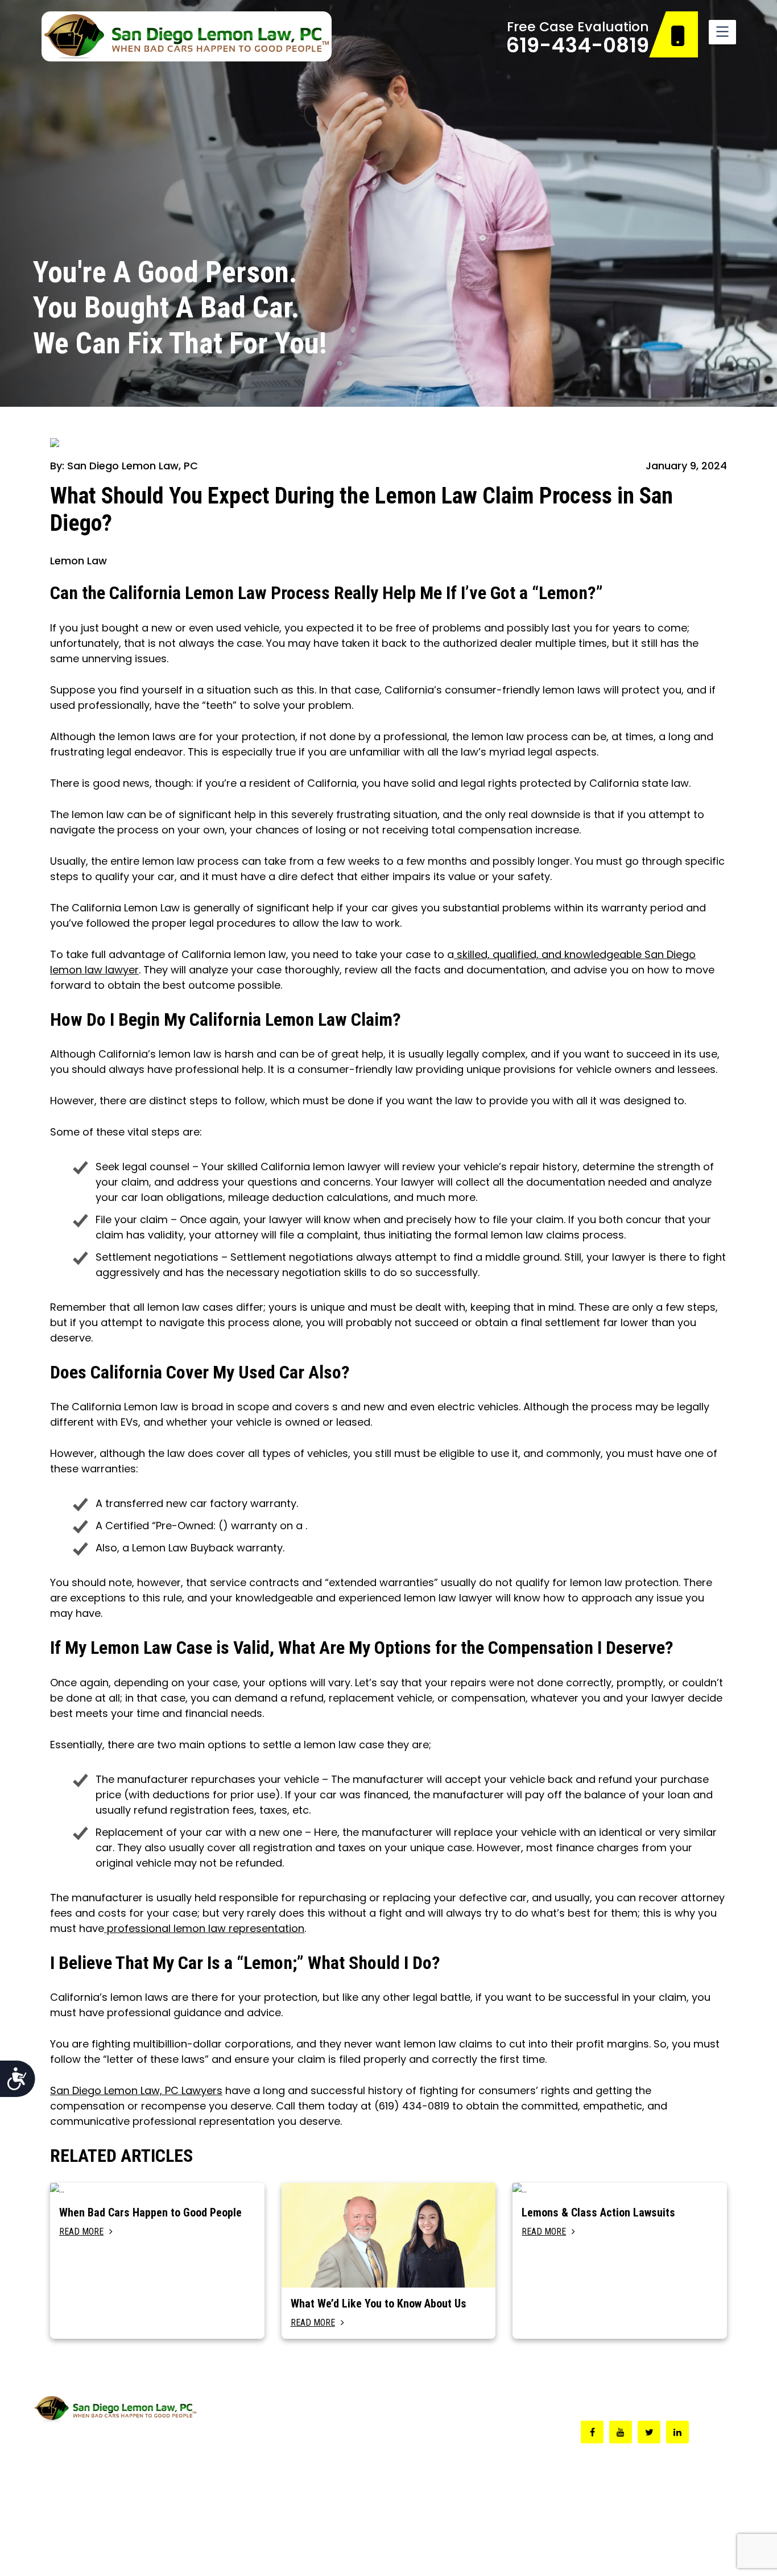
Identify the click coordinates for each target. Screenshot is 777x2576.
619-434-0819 (578, 45)
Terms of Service (624, 2552)
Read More (81, 2232)
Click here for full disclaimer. (89, 2486)
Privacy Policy (710, 2552)
